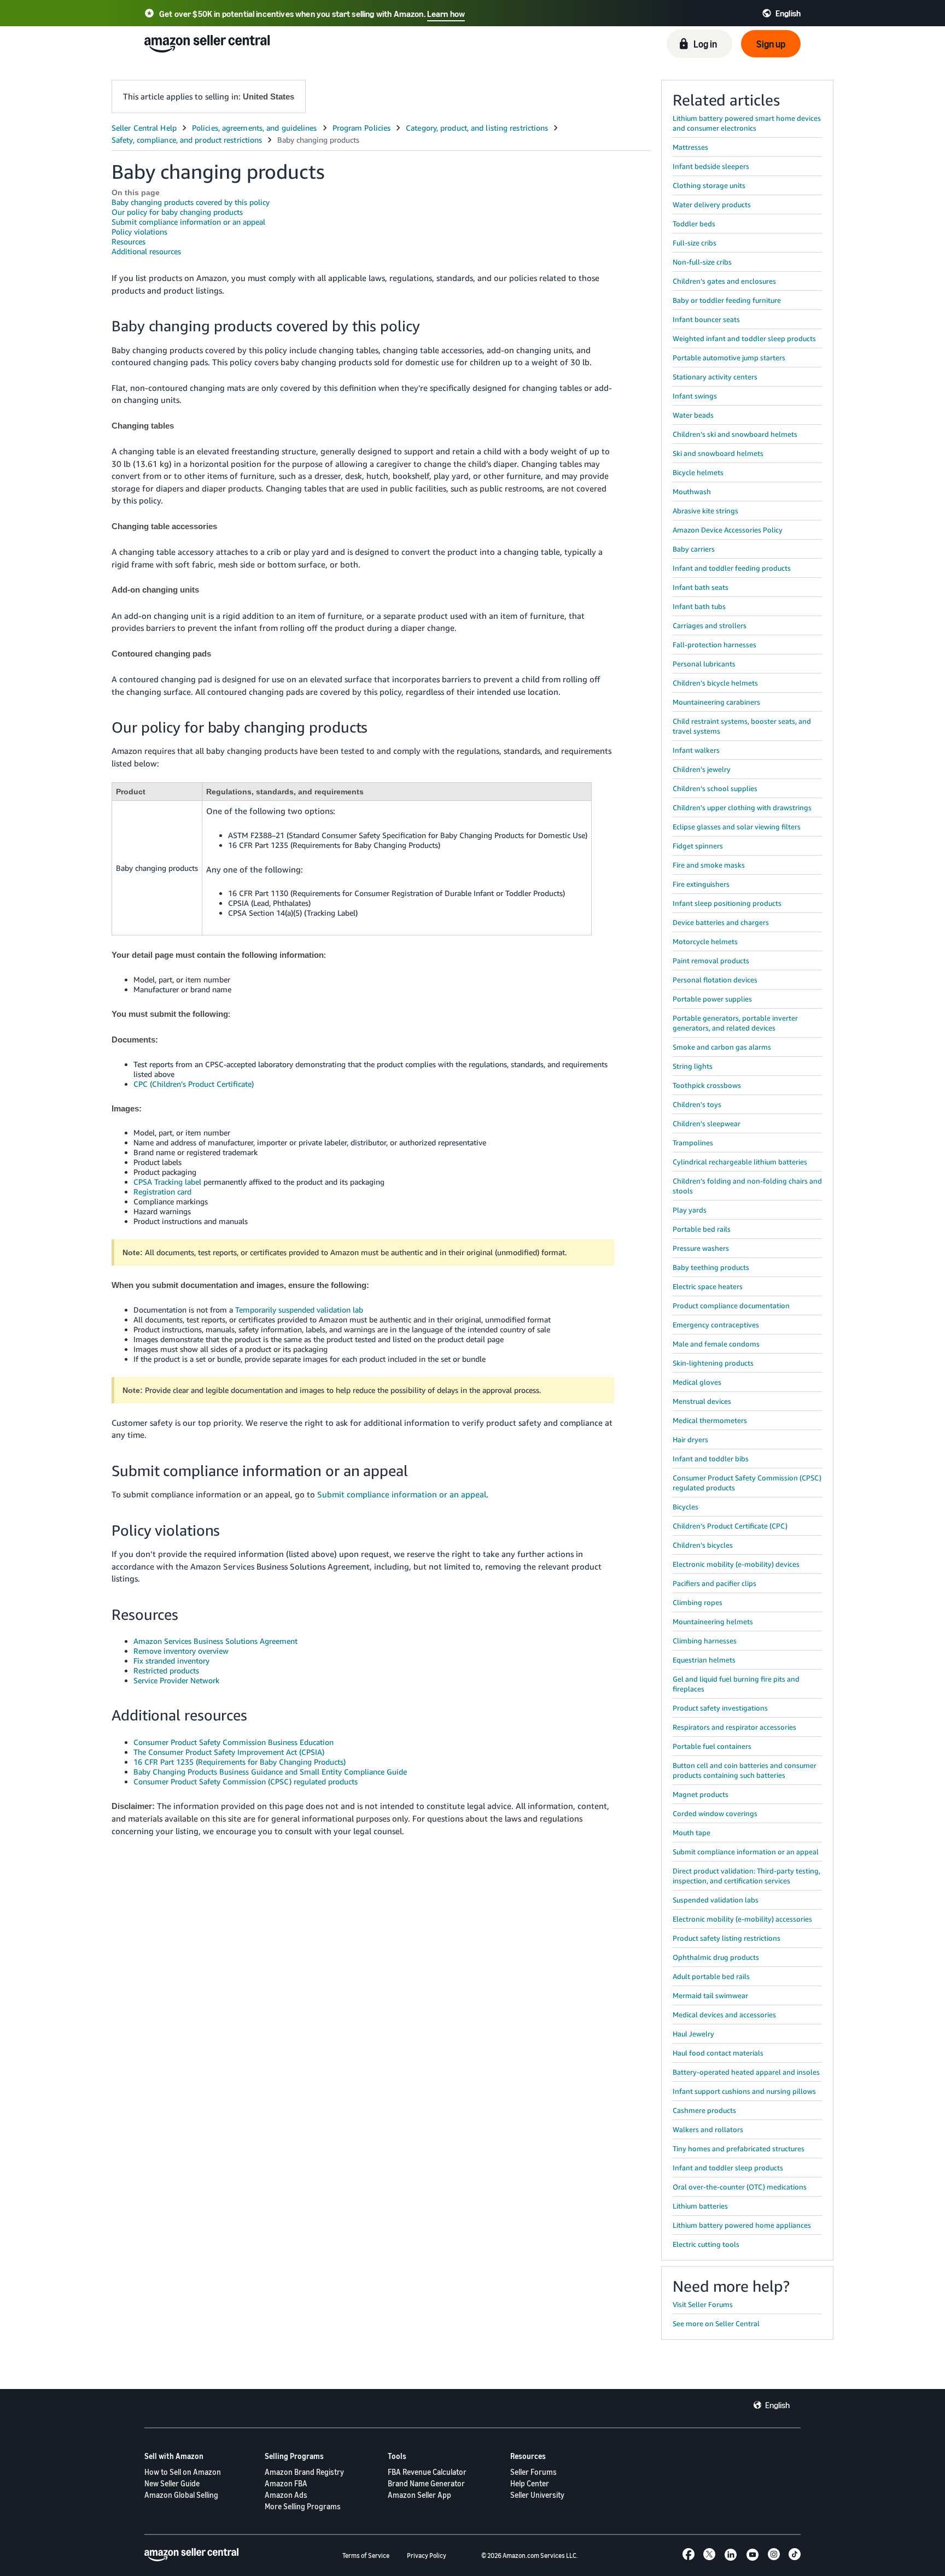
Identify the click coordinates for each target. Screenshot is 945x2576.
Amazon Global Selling (181, 2495)
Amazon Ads (286, 2495)
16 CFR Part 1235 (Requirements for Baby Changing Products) (240, 1762)
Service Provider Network (176, 1680)
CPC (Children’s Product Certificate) (194, 1084)
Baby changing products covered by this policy (191, 202)
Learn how (446, 14)
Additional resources (146, 251)
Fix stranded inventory (171, 1661)
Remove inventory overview (181, 1651)
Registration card (162, 1192)
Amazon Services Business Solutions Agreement (215, 1641)
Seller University (537, 2495)
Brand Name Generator (426, 2483)
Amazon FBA (286, 2483)
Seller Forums (533, 2472)
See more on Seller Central (716, 2323)
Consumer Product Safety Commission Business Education (234, 1742)
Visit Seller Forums (703, 2304)
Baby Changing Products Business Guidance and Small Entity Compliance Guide (270, 1772)
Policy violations (139, 232)
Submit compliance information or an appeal (188, 222)
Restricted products (166, 1670)
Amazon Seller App (419, 2495)
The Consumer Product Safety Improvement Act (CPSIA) (229, 1752)
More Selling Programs (303, 2506)
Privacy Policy (427, 2555)
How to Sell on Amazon (183, 2472)
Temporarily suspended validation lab (299, 1310)
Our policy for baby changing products (177, 212)
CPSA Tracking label (167, 1182)
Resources (129, 241)
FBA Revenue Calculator (427, 2472)
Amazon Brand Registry (304, 2472)
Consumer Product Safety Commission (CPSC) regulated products (246, 1781)
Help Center (530, 2483)
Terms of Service (366, 2555)
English (777, 2405)
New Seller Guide (172, 2483)
